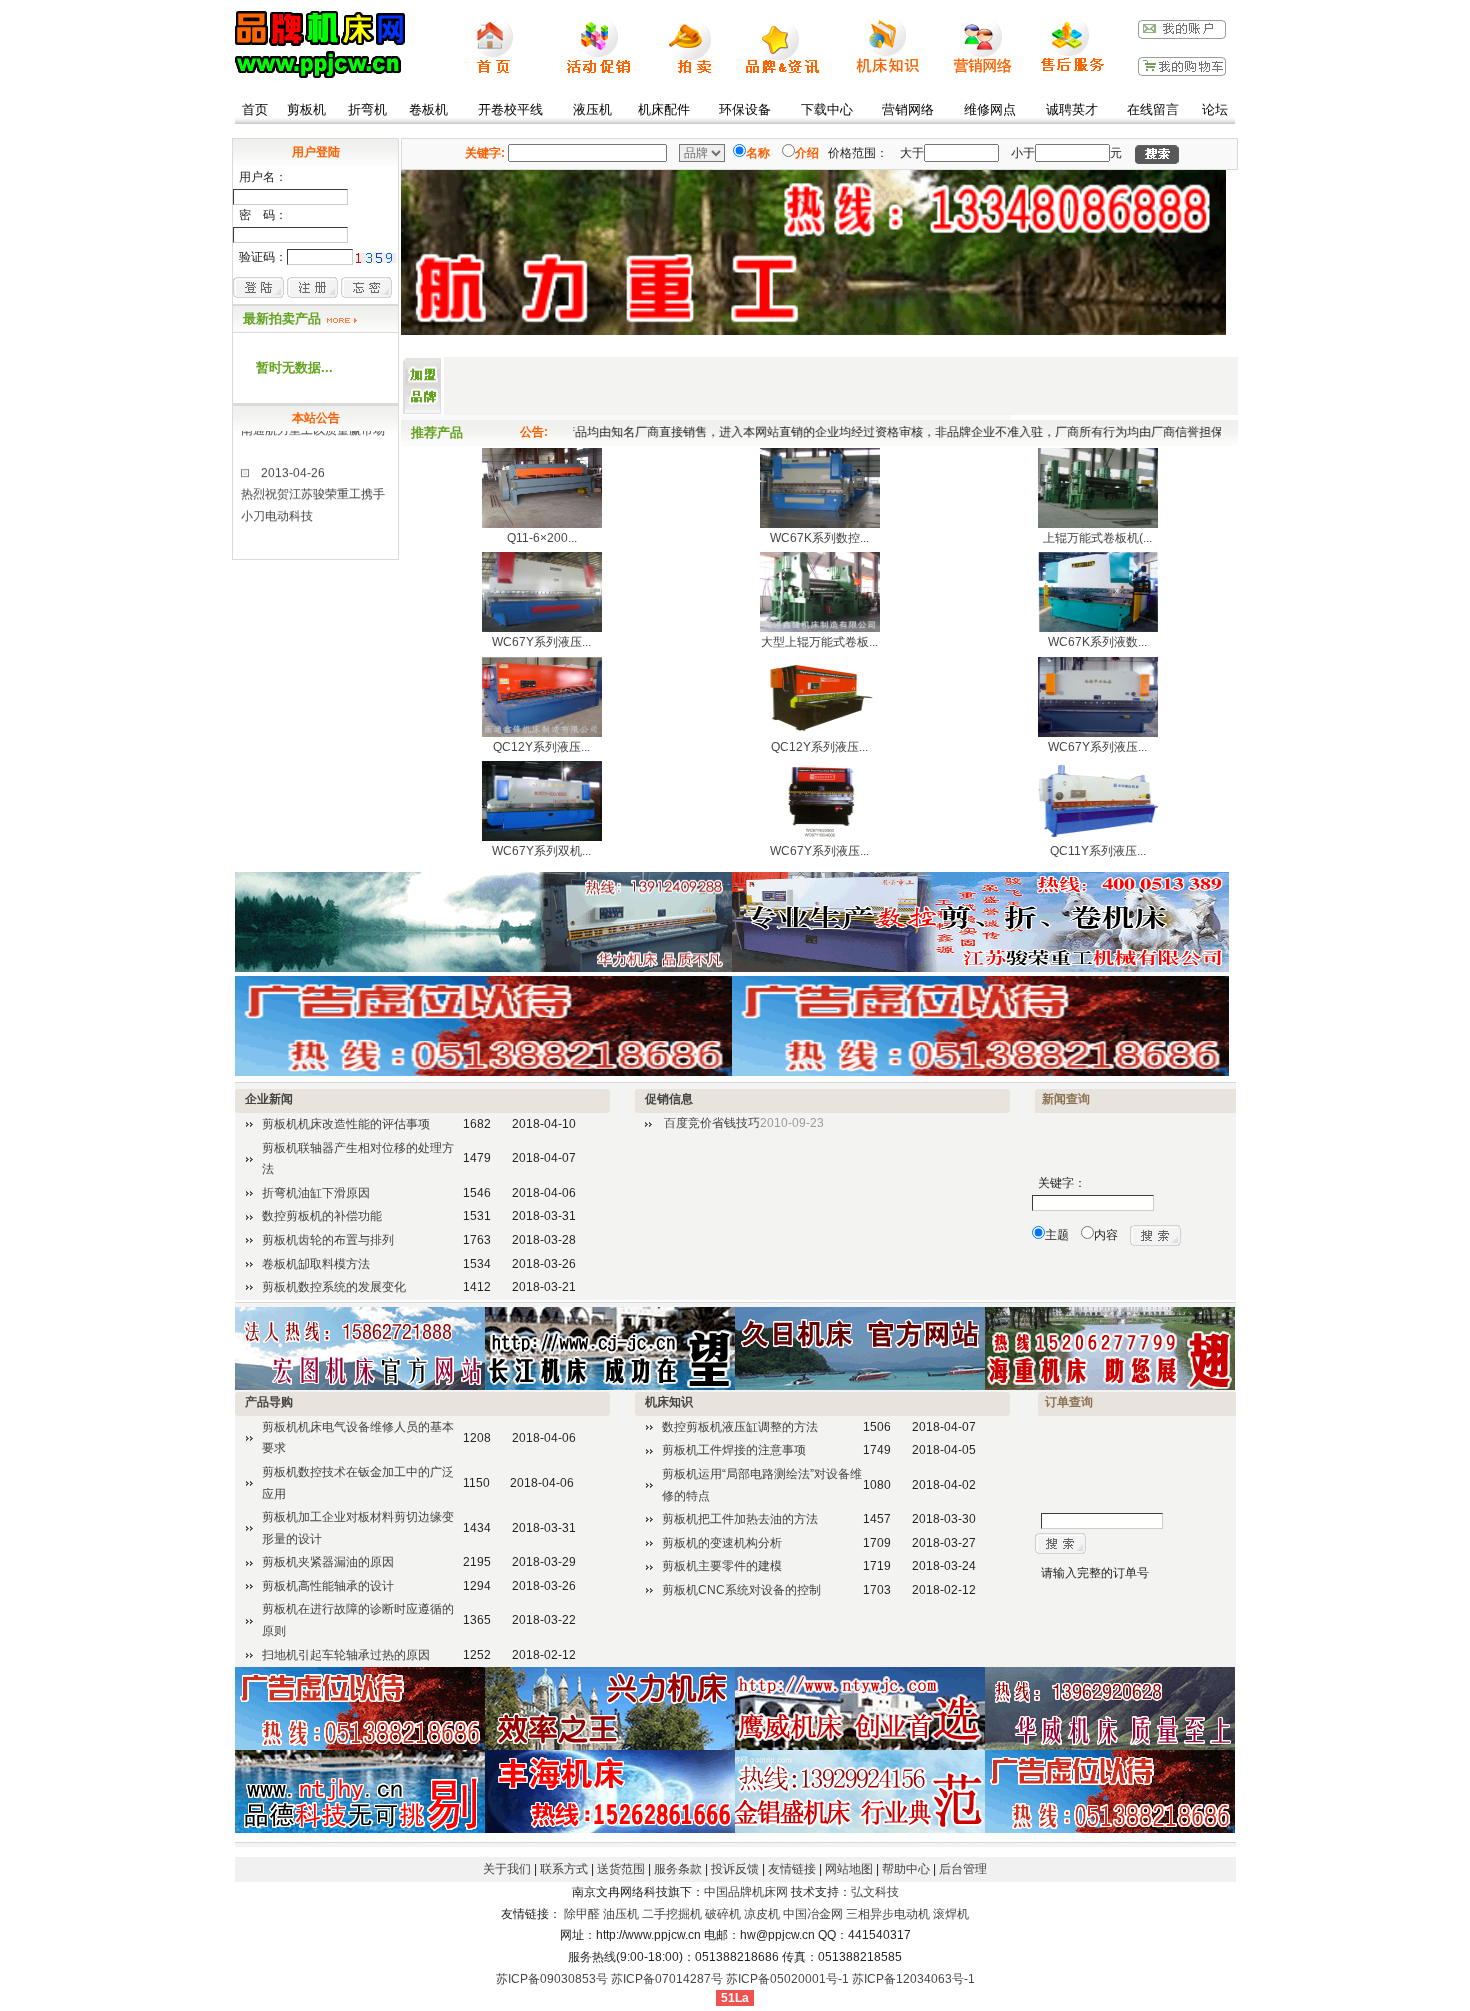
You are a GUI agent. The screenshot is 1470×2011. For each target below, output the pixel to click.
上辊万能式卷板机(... (1097, 538)
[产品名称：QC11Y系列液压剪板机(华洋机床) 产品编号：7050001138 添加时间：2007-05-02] (1098, 837)
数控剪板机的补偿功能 (322, 1216)
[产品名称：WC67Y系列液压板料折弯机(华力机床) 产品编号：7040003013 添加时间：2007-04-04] (1098, 733)
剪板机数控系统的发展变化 (334, 1287)
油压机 (621, 1914)
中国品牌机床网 (746, 1892)
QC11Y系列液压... (1098, 851)
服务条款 (678, 1869)
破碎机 (723, 1914)
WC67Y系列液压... (541, 642)
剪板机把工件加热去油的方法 (740, 1519)
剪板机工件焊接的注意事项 (734, 1450)
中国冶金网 (813, 1914)
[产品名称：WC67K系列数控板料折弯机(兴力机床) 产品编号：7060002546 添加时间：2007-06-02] (820, 524)
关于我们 (507, 1869)
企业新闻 (269, 1099)
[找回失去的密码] (366, 287)
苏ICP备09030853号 (552, 1979)
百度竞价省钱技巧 (712, 1123)
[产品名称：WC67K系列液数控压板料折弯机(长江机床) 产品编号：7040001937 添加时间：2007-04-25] (1098, 628)
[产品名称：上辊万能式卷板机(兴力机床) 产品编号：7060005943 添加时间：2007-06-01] (1098, 524)
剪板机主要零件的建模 (722, 1566)
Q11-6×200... (542, 538)
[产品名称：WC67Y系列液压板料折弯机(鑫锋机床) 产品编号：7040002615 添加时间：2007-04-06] (542, 628)
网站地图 (849, 1869)
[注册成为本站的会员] (312, 287)
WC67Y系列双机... (541, 851)
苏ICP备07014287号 (667, 1979)
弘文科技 (875, 1892)
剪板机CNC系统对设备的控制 (741, 1590)
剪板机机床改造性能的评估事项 (346, 1124)
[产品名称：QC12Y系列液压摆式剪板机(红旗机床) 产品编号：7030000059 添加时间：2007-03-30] (820, 733)
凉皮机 (762, 1914)
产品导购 (269, 1402)
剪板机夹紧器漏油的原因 (328, 1562)
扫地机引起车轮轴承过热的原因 (346, 1655)
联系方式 (564, 1869)
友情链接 (792, 1869)
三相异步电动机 (888, 1914)
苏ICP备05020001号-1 (787, 1979)
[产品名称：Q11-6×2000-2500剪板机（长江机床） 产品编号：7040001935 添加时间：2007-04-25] (542, 524)
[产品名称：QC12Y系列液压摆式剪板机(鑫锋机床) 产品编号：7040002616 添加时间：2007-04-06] (542, 733)
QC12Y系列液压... (541, 747)
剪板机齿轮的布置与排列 (328, 1240)
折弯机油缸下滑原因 (316, 1193)
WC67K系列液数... (1097, 642)
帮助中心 (906, 1869)
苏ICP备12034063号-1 (913, 1979)
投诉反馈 (735, 1869)
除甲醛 (582, 1914)
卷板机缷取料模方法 (316, 1264)
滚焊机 (951, 1914)
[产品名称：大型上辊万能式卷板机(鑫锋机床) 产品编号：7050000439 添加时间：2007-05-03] (820, 628)
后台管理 (963, 1869)
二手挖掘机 (672, 1914)
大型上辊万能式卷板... (819, 642)
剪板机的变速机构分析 (722, 1543)
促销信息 (669, 1099)
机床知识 (669, 1402)
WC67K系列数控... (819, 538)
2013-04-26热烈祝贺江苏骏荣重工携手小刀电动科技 (313, 470)
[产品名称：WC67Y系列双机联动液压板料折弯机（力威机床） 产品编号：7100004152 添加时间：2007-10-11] (542, 837)
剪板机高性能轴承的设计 (328, 1586)
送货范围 (621, 1869)
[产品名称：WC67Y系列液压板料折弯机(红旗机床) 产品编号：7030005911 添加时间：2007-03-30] (820, 837)
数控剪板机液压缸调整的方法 (740, 1427)
